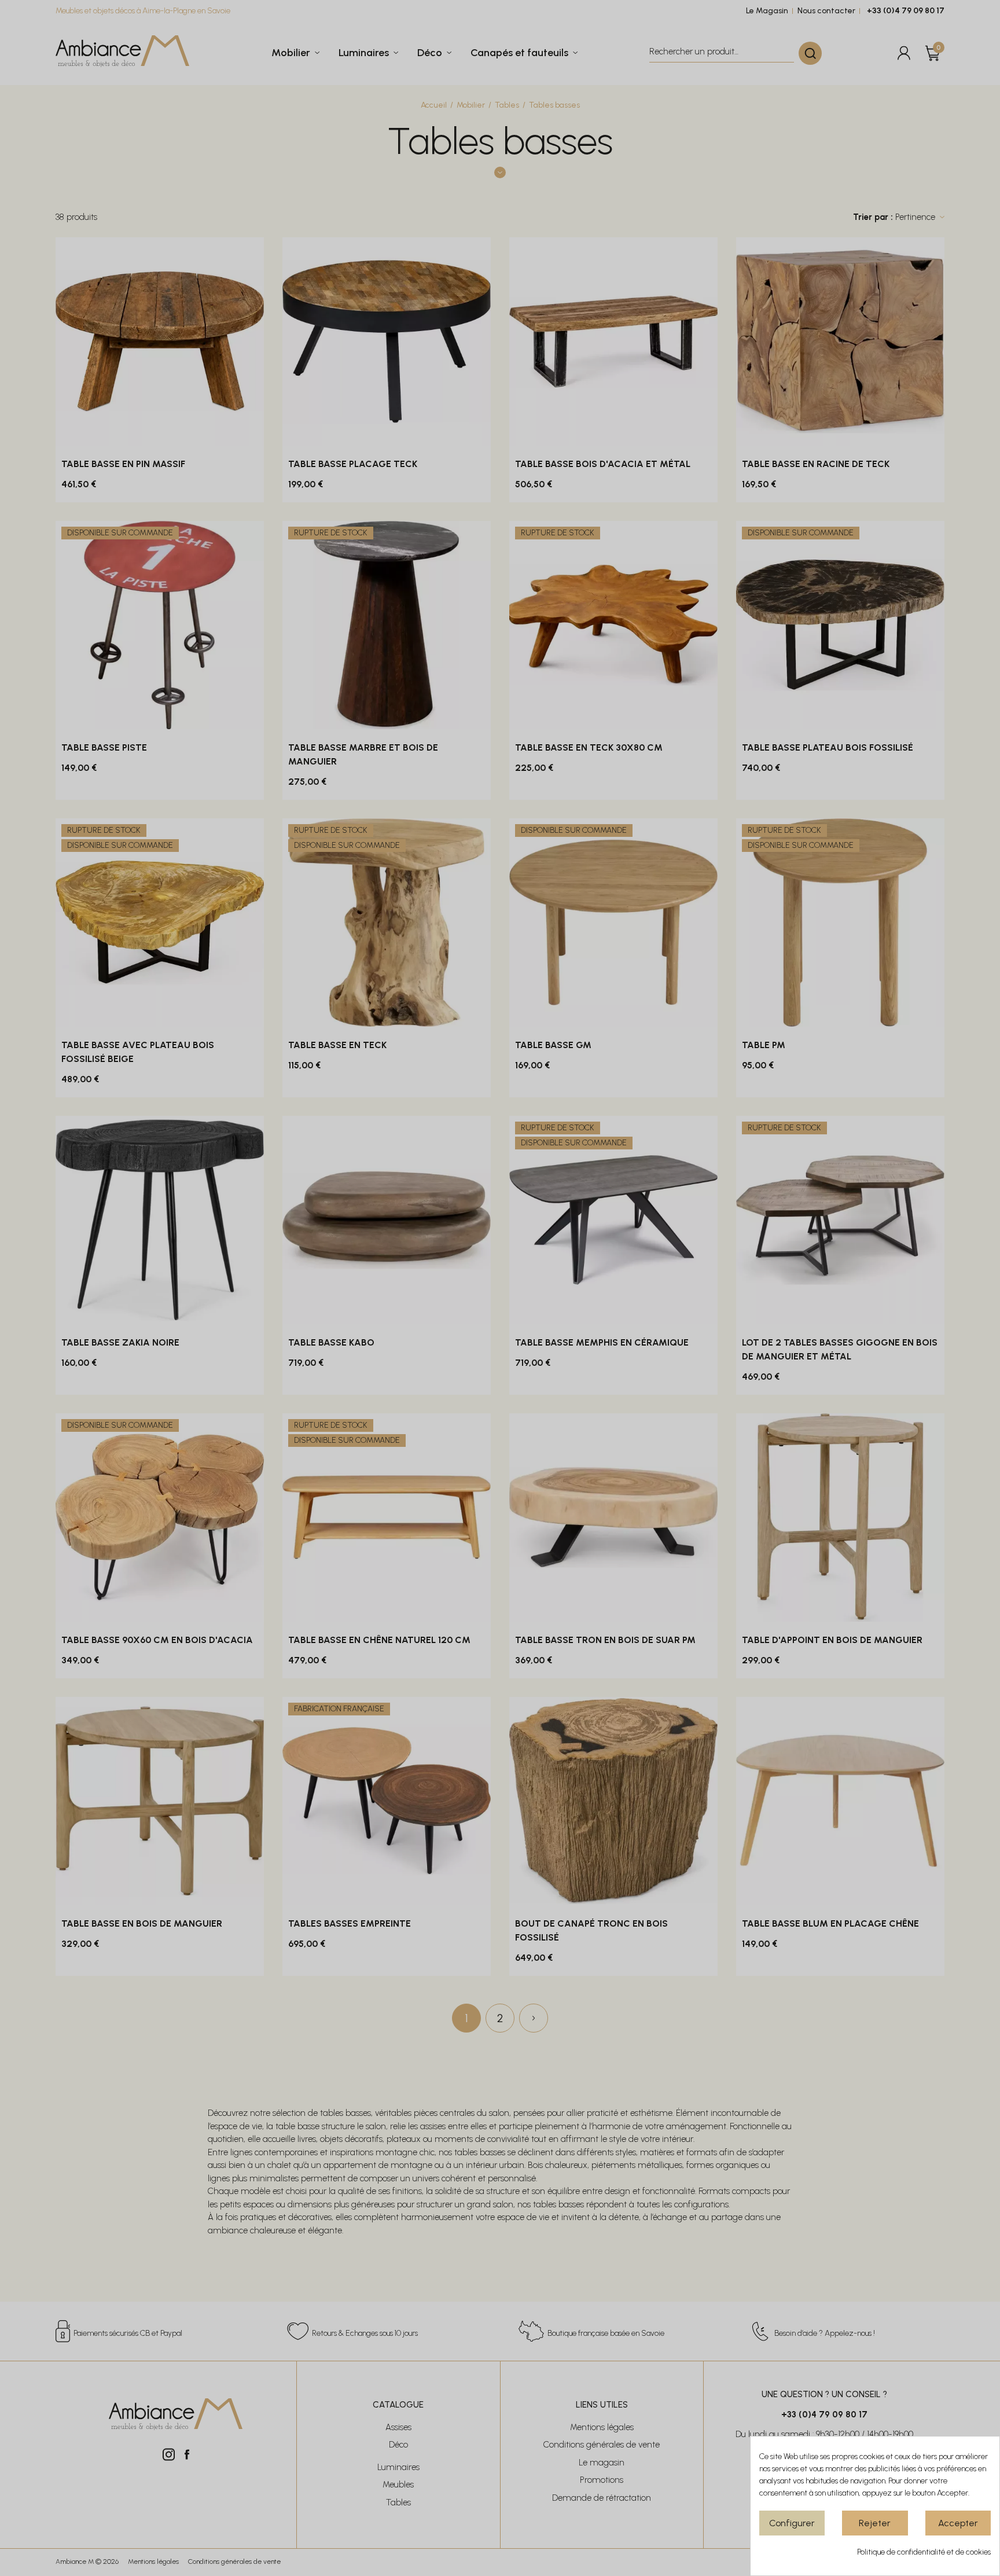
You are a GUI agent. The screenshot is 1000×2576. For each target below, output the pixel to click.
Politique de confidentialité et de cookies (924, 2552)
